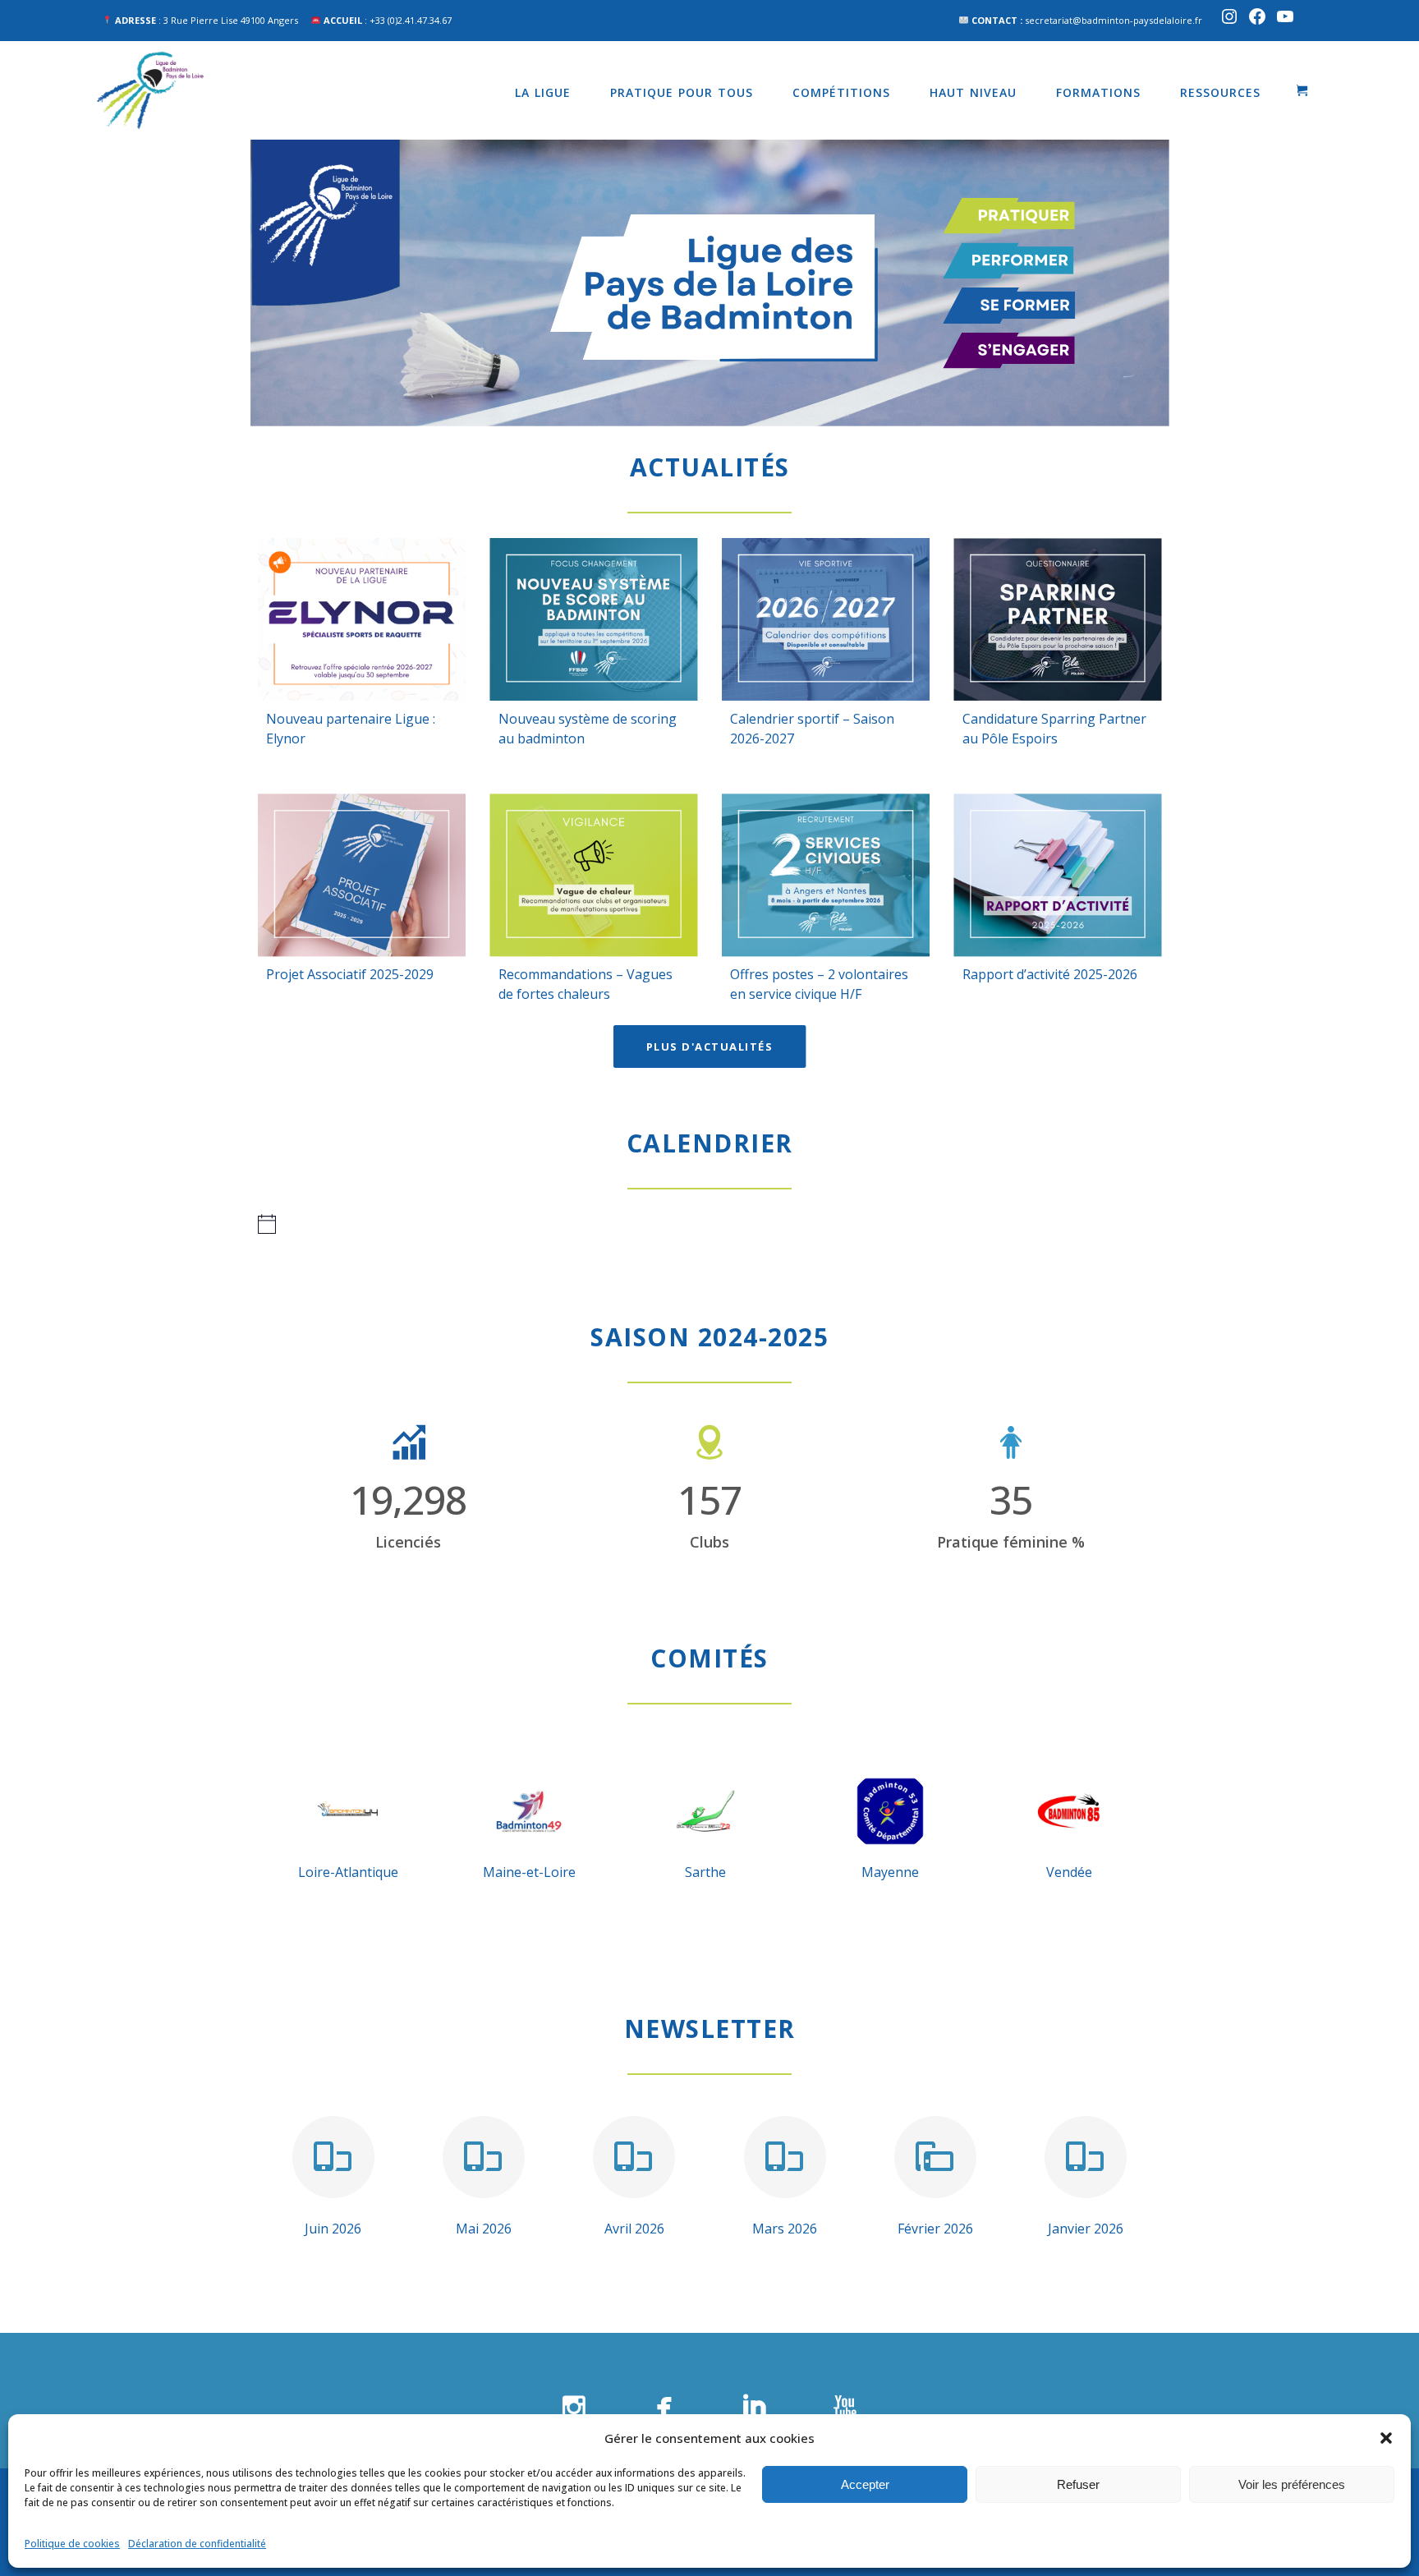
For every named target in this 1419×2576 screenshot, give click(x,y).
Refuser (1078, 2484)
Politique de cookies (72, 2544)
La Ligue (543, 92)
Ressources (1220, 92)
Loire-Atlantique (348, 1872)
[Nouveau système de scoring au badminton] (594, 619)
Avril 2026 (634, 2229)
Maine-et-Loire (529, 1872)
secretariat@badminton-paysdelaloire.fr (1114, 20)
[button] (1386, 2438)
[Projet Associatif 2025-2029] (362, 875)
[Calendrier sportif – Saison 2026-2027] (826, 619)
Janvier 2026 (1086, 2229)
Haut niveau (973, 92)
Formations (1098, 92)
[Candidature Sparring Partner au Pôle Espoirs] (1058, 619)
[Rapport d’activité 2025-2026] (1058, 875)
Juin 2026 (333, 2229)
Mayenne (890, 1872)
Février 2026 (935, 2229)
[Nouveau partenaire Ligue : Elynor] (362, 619)
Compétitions (841, 92)
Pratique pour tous (682, 92)
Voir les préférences (1292, 2484)
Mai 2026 (484, 2229)
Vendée (1069, 1872)
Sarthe (705, 1872)
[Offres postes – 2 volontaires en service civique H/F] (826, 875)
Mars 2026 (785, 2229)
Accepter (865, 2484)
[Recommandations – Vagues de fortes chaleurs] (594, 875)
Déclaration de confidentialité (197, 2544)
